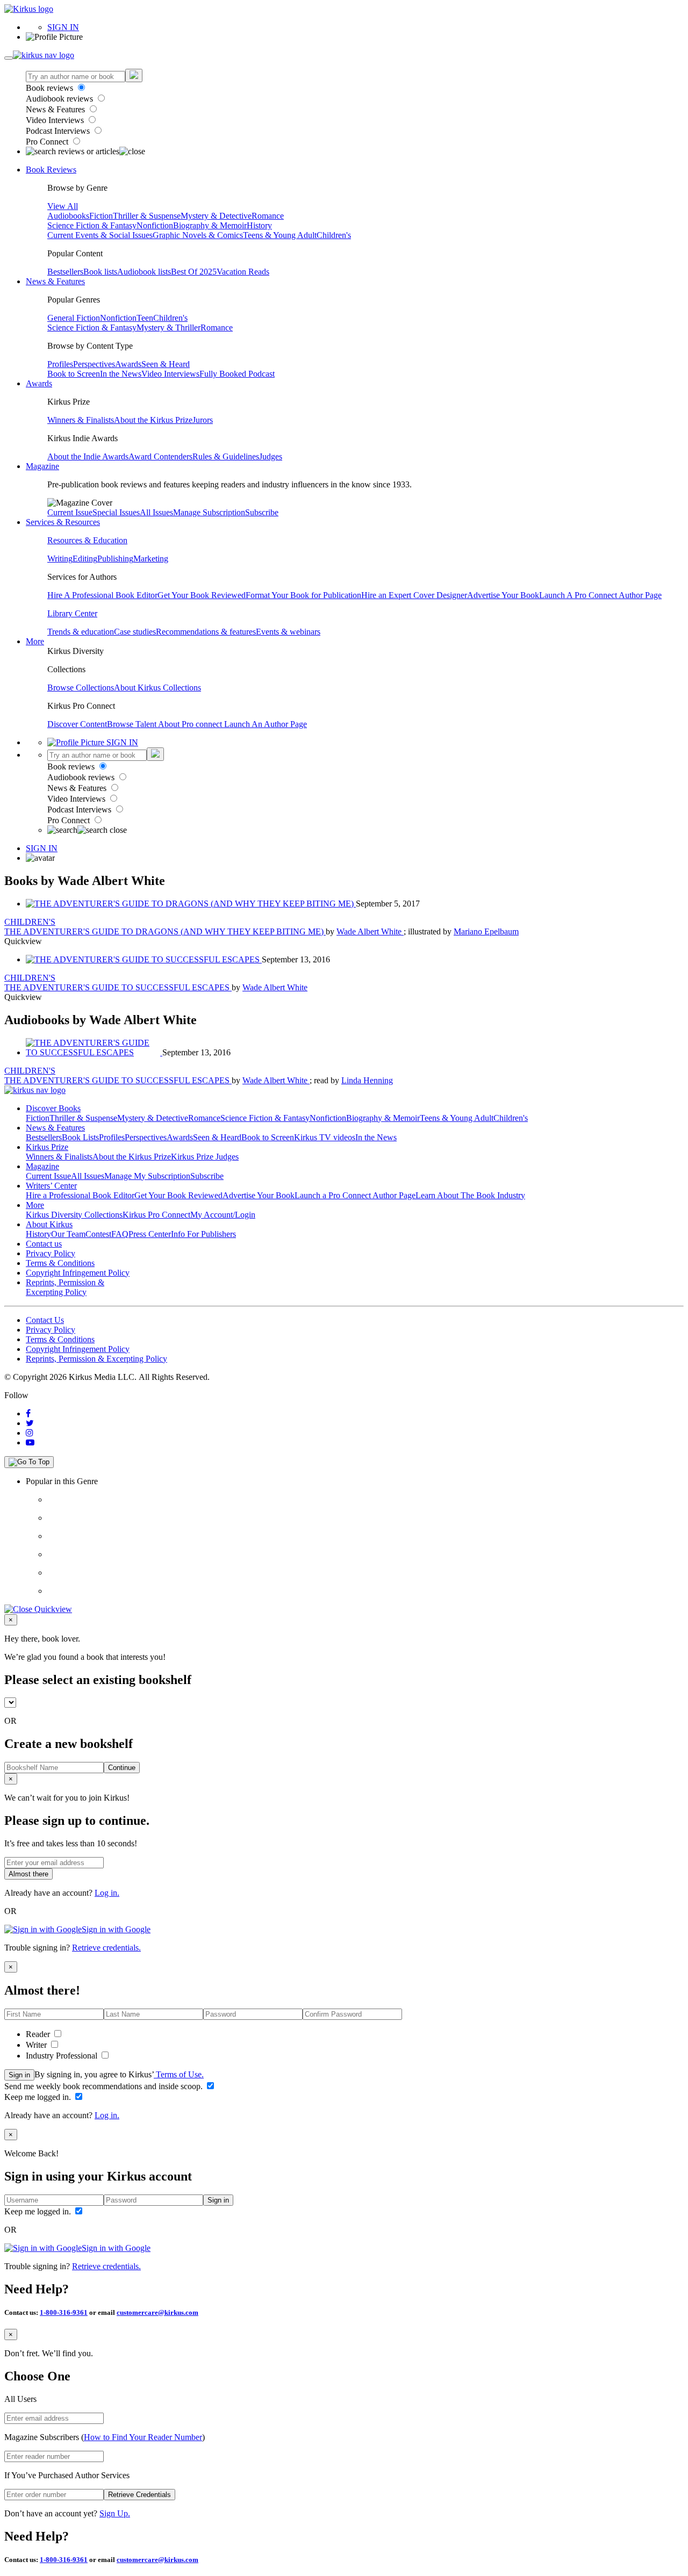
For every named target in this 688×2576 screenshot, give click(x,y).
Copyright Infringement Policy (78, 1273)
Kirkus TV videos (325, 1137)
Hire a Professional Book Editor (80, 1195)
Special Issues (116, 512)
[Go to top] (29, 1462)
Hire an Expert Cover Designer (414, 595)
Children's (334, 235)
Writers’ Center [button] (51, 1186)
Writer (37, 2045)
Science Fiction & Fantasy (92, 225)
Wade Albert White (370, 931)
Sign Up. (115, 2513)
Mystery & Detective (216, 216)
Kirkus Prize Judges (205, 1157)
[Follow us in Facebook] (28, 1413)
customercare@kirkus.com (157, 2312)
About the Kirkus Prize (153, 420)
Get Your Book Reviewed (202, 595)
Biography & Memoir (210, 225)
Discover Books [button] (53, 1108)
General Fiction (74, 318)
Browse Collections (81, 688)
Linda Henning (367, 1080)
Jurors (203, 420)
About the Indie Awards (88, 456)
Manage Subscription (209, 512)
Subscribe (262, 512)
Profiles (60, 364)
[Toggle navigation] (9, 58)
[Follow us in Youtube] (30, 1442)
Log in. (107, 1893)
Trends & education (81, 632)
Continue (122, 1768)
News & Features (56, 109)
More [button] (35, 641)
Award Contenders (160, 456)
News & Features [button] (55, 281)
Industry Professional (63, 2056)
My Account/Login (223, 1215)
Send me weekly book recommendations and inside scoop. (105, 2086)
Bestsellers (65, 272)
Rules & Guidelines (226, 456)
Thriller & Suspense (147, 216)
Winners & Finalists (81, 420)
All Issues (156, 512)
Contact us (44, 1244)
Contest (98, 1234)
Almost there (28, 1874)
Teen (145, 318)
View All (63, 206)
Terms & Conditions (60, 1263)
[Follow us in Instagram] (30, 1433)
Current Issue (70, 512)
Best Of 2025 (194, 272)
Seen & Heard (166, 364)
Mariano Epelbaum (486, 931)
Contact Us (45, 1320)
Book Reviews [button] (51, 170)
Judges (271, 456)
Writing (60, 559)
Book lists (100, 272)
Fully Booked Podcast (237, 374)
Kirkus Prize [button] (47, 1147)
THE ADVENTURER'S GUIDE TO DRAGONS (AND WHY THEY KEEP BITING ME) (165, 931)
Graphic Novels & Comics (198, 235)
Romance (268, 216)
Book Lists (80, 1137)
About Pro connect (191, 724)
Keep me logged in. (39, 2097)
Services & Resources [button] (63, 522)
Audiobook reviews (60, 99)
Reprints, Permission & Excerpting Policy (65, 1287)
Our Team (68, 1234)
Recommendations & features (206, 632)
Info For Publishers (203, 1234)
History (259, 225)
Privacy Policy (51, 1253)
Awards (128, 364)
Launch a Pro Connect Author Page (355, 1195)
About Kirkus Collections (157, 688)
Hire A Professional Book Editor (102, 595)
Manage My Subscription (147, 1176)
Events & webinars (288, 632)
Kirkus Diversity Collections (74, 1215)
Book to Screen (74, 374)
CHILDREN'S (30, 922)
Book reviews (51, 88)
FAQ (120, 1234)
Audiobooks (68, 216)
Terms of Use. (179, 2074)
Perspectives (94, 364)
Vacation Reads (243, 272)
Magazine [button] (42, 466)
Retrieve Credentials (139, 2495)
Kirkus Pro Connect (156, 1215)
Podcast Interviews (59, 131)
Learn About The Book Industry (470, 1195)
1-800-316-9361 (64, 2312)
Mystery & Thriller (169, 328)
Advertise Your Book (503, 595)
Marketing (151, 559)
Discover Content (77, 724)
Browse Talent (132, 724)
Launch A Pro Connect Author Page (600, 595)
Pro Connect (48, 142)
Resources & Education (87, 540)
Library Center (72, 613)
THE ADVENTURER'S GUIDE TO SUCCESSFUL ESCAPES (118, 987)
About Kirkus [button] (49, 1224)
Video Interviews (56, 120)
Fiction (101, 216)
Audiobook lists (144, 272)
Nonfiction (155, 225)
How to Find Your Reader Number (143, 2437)
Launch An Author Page (266, 724)
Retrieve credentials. (106, 1948)
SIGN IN (63, 27)
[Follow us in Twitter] (30, 1423)
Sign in (19, 2075)
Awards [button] (39, 383)
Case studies (135, 632)
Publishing (115, 559)
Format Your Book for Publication (303, 595)
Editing (85, 559)
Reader (39, 2034)
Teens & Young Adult (280, 235)
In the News (121, 374)
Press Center (150, 1234)
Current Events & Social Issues (100, 235)
